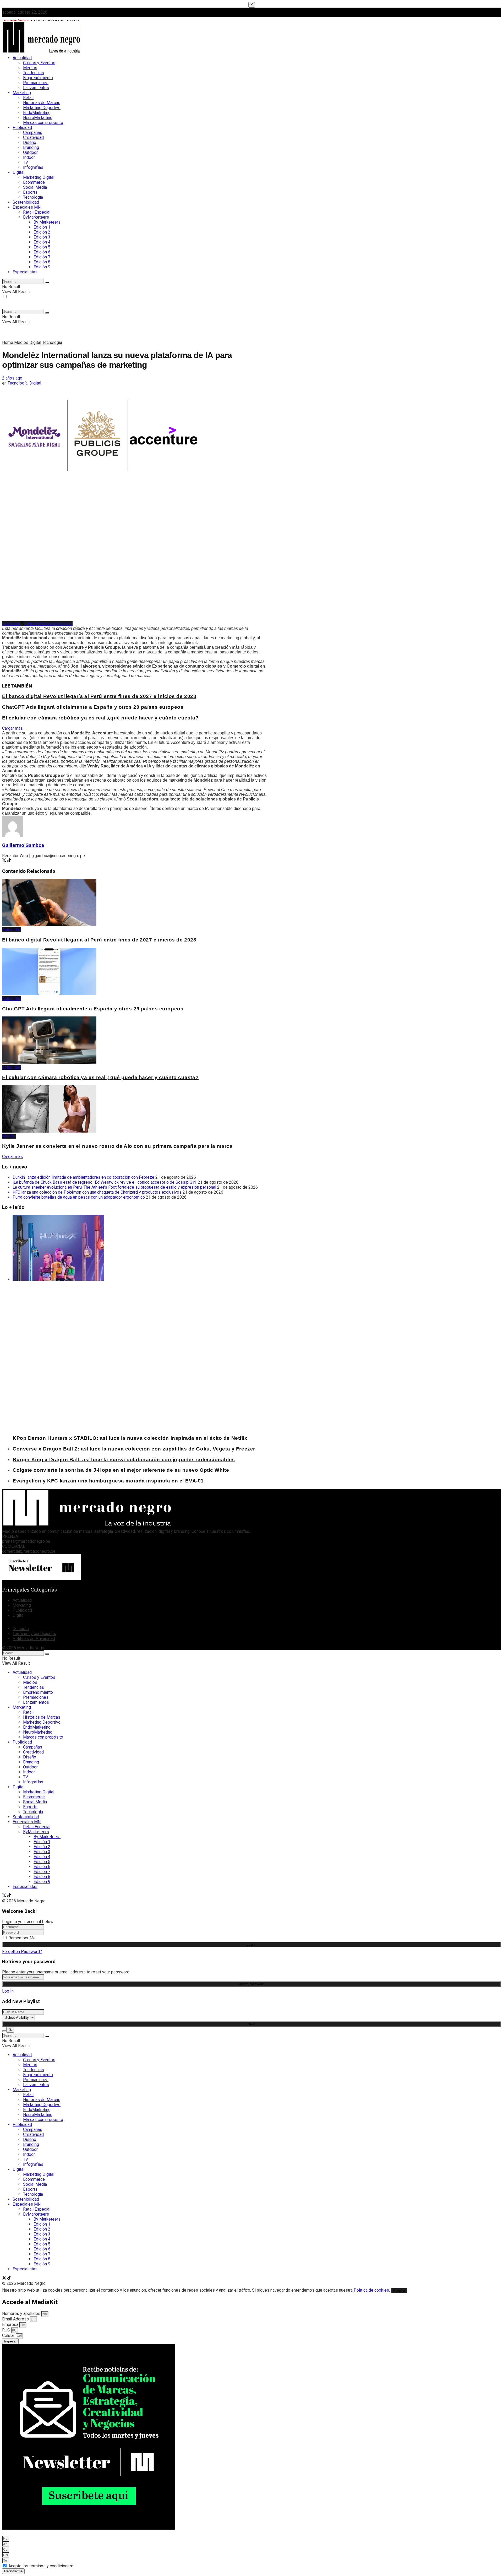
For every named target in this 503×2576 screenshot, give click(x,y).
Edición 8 (42, 262)
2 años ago (12, 378)
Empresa (11, 2325)
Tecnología (33, 197)
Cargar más (12, 728)
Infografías (33, 167)
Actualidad (22, 58)
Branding (31, 147)
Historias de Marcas (42, 103)
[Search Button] (47, 283)
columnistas (238, 1531)
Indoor (29, 157)
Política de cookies (371, 2290)
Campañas (33, 132)
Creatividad (33, 137)
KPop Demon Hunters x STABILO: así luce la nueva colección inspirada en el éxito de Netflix (130, 1438)
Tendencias (34, 73)
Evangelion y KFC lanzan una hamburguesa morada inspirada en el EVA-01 (108, 1481)
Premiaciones (36, 83)
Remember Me (22, 1938)
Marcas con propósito (43, 123)
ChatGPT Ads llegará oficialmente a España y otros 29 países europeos (93, 707)
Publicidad (22, 128)
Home (8, 342)
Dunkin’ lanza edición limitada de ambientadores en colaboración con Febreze (83, 1177)
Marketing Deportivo (42, 108)
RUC (7, 2330)
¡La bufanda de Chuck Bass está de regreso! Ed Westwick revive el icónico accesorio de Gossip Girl (105, 1182)
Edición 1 (42, 227)
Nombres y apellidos (22, 2313)
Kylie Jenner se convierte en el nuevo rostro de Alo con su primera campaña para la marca (117, 1146)
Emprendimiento (38, 78)
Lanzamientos (36, 88)
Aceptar (399, 2290)
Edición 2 (42, 232)
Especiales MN (27, 207)
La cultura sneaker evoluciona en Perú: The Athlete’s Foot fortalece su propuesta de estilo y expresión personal (114, 1187)
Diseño (30, 142)
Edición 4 (42, 242)
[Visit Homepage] (41, 54)
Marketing (22, 93)
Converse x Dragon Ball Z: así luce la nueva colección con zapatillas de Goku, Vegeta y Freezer (134, 1449)
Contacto (21, 1629)
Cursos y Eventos (39, 63)
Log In (8, 1991)
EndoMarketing (37, 113)
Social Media (35, 187)
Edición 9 (42, 267)
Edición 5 (42, 247)
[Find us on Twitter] (5, 1896)
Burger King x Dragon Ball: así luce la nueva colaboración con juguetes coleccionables (124, 1460)
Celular (9, 2336)
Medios (30, 68)
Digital (18, 172)
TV (26, 162)
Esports (30, 192)
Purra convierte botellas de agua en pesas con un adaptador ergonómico (79, 1197)
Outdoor (30, 152)
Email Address (16, 2319)
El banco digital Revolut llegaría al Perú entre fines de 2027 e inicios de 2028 (99, 696)
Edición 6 (42, 252)
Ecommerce (34, 182)
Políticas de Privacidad (34, 1639)
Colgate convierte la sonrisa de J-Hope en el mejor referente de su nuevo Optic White (122, 1470)
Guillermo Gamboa (23, 845)
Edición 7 (42, 257)
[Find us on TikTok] (9, 1896)
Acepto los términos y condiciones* (41, 2566)
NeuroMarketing (38, 118)
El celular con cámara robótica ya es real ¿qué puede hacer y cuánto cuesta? (100, 718)
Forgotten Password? (22, 1952)
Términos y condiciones (34, 1634)
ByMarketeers (36, 217)
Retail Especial (37, 212)
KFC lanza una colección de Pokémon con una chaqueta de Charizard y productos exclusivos (97, 1192)
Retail (28, 98)
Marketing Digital (39, 177)
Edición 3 (42, 237)
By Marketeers (47, 222)
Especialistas (25, 272)
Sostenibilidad (26, 202)
